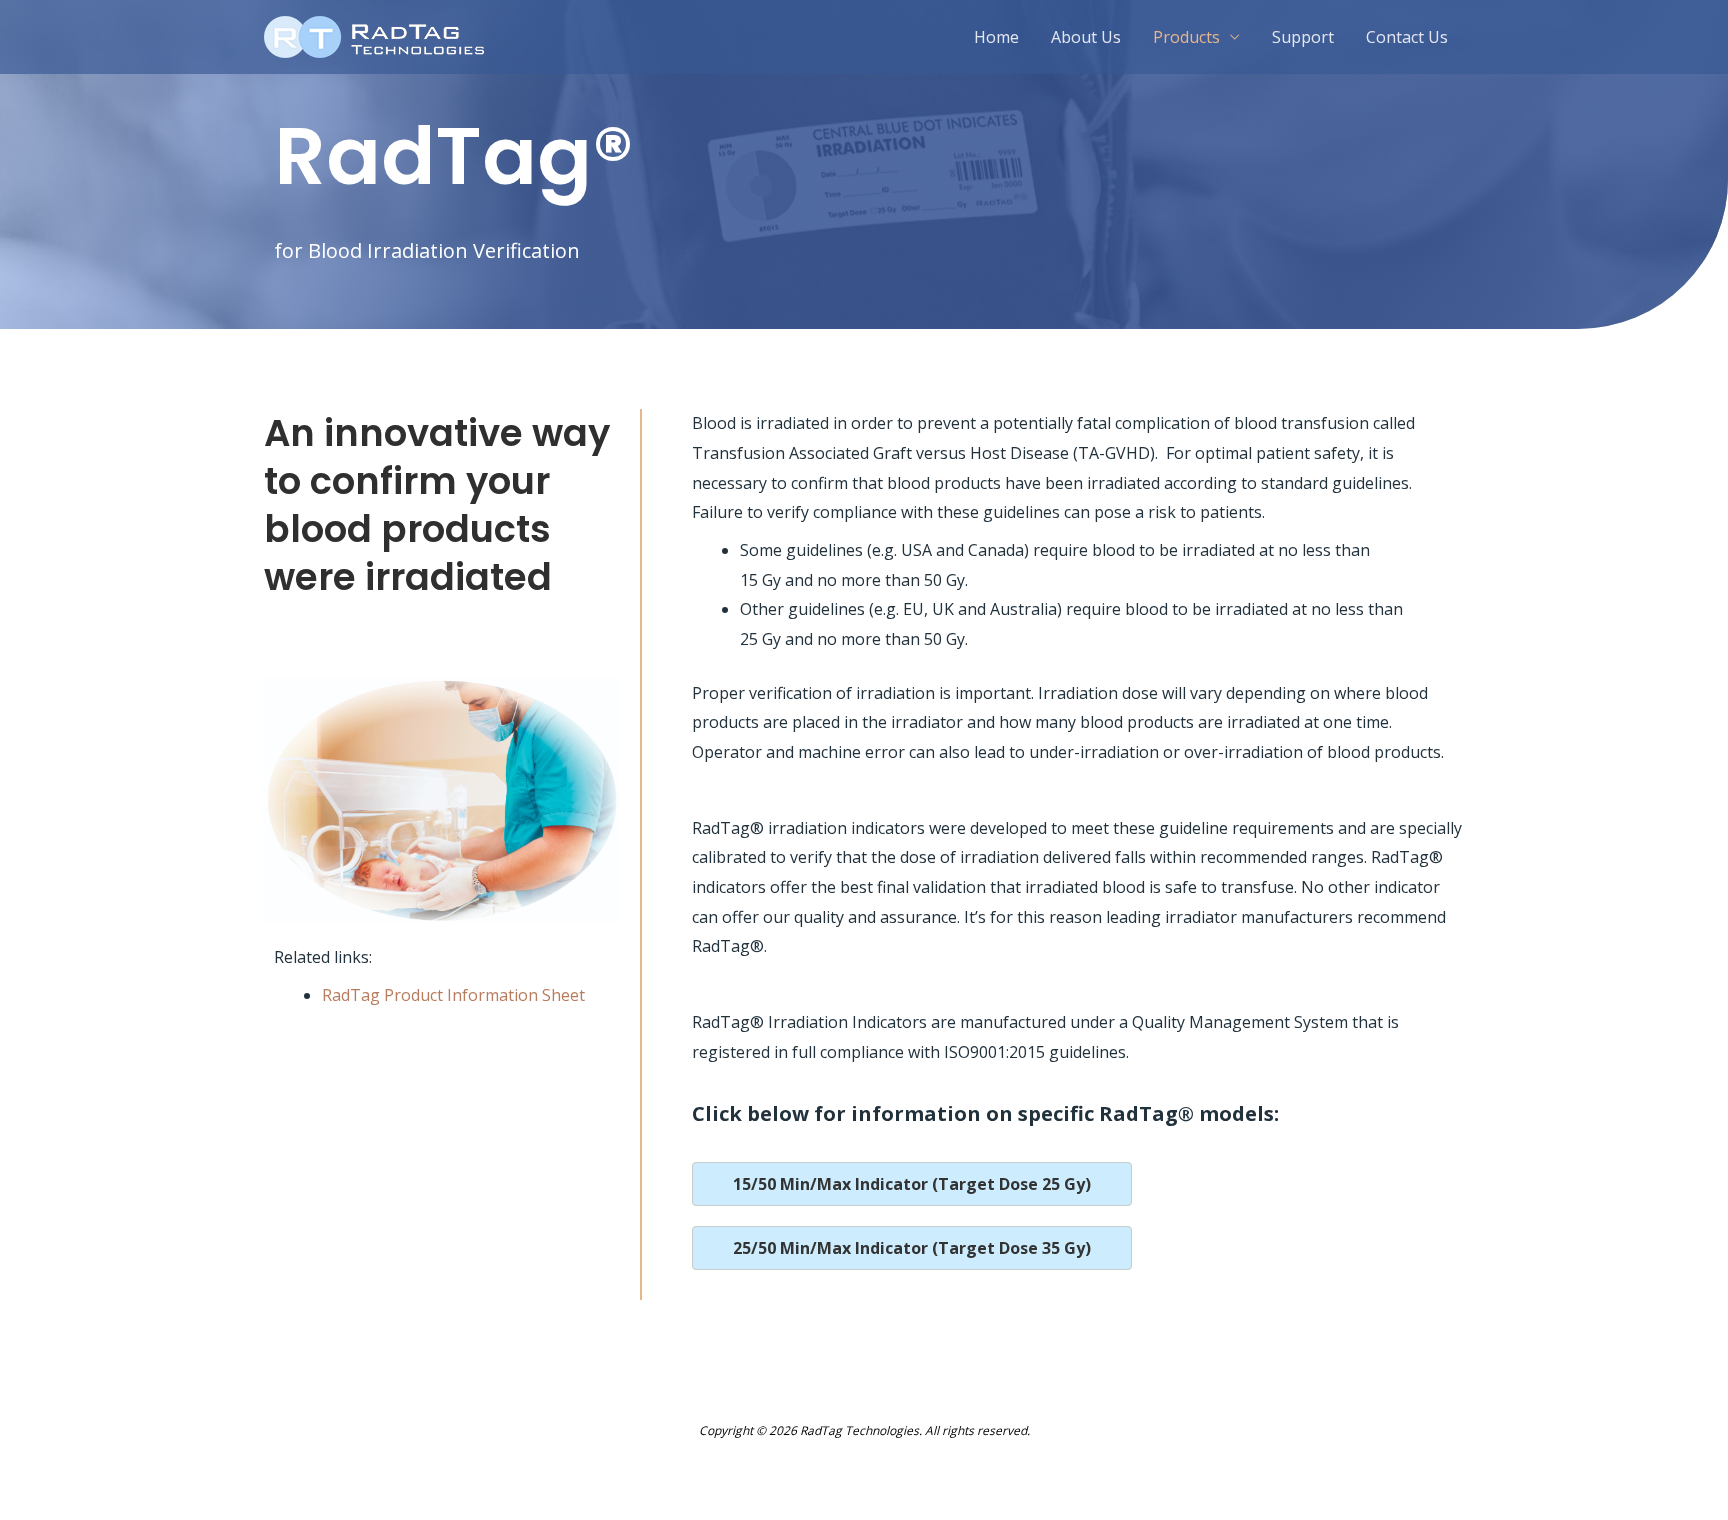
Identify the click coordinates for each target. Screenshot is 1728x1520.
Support (1303, 37)
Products (1186, 37)
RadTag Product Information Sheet (453, 995)
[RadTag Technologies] (374, 35)
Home (996, 37)
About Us (1086, 37)
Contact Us (1407, 37)
